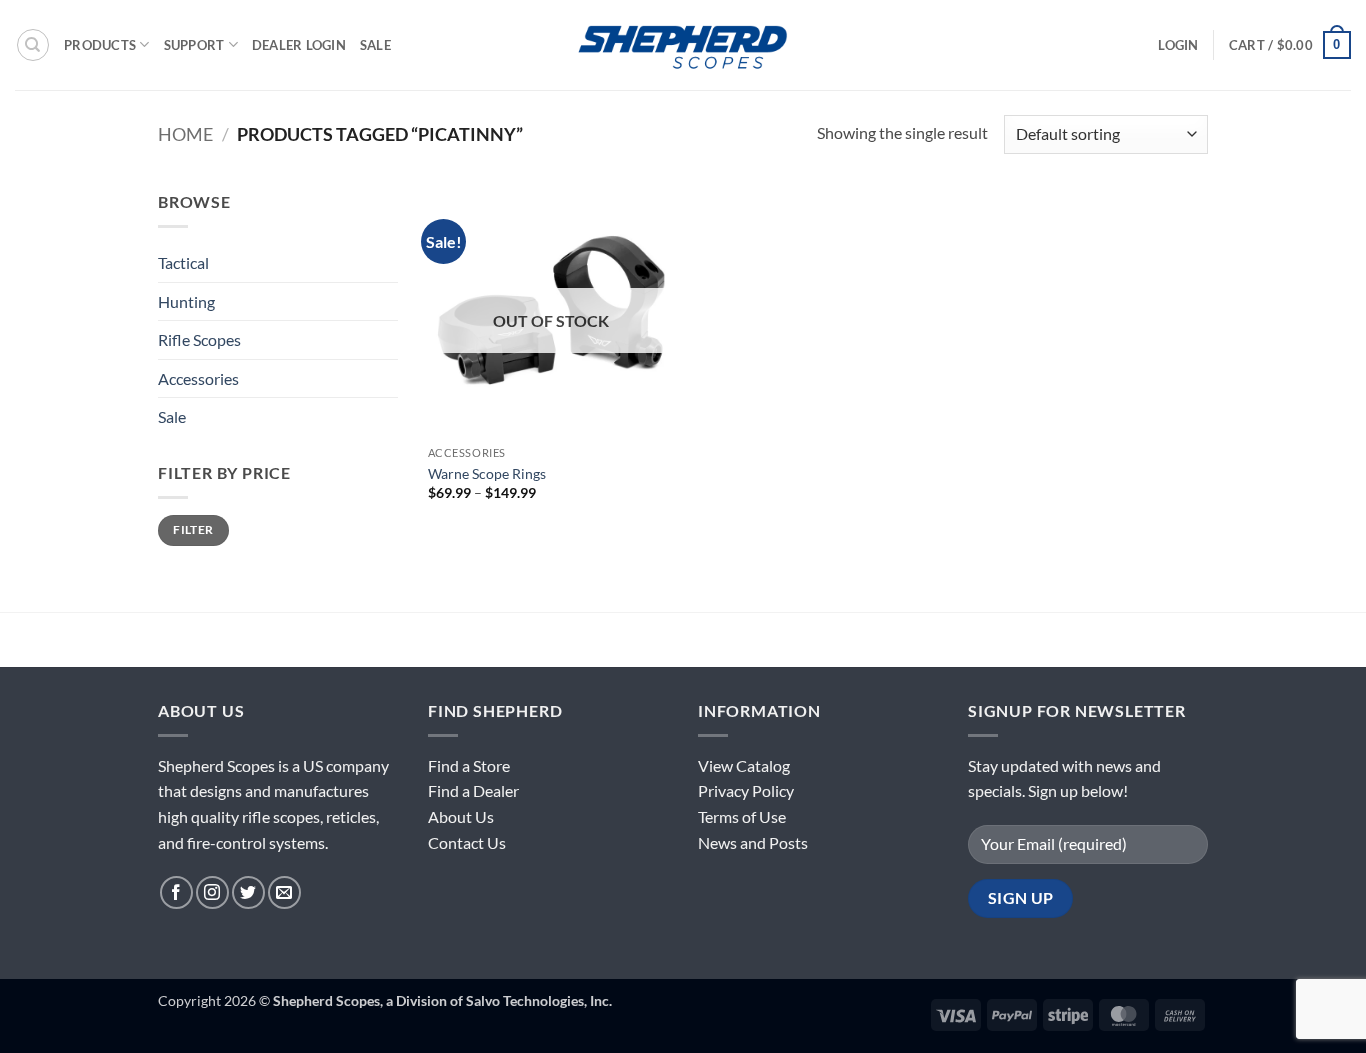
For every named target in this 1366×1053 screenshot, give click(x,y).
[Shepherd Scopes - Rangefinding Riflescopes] (683, 44)
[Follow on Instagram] (212, 892)
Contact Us (467, 842)
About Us (461, 816)
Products (100, 45)
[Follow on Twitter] (248, 892)
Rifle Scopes (199, 339)
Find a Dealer (473, 790)
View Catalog (744, 765)
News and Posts (753, 842)
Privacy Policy (746, 790)
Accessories (198, 378)
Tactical (183, 262)
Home (185, 134)
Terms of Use (742, 816)
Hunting (186, 301)
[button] (1178, 45)
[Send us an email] (284, 892)
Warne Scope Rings (487, 473)
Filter (193, 529)
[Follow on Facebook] (176, 892)
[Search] (33, 45)
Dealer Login (299, 45)
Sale (375, 45)
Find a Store (469, 765)
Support (194, 45)
